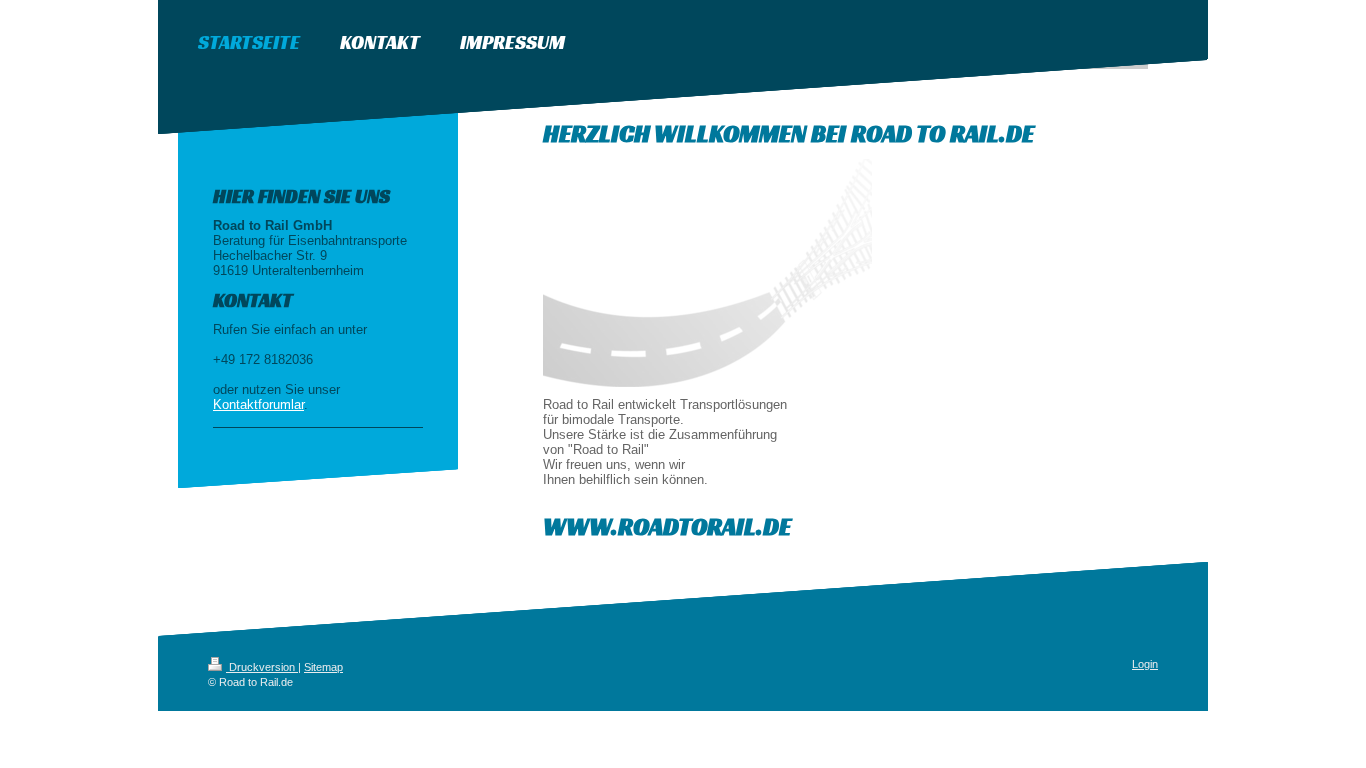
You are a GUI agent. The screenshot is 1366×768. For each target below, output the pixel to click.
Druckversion (262, 667)
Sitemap (323, 667)
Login (1145, 664)
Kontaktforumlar (258, 404)
